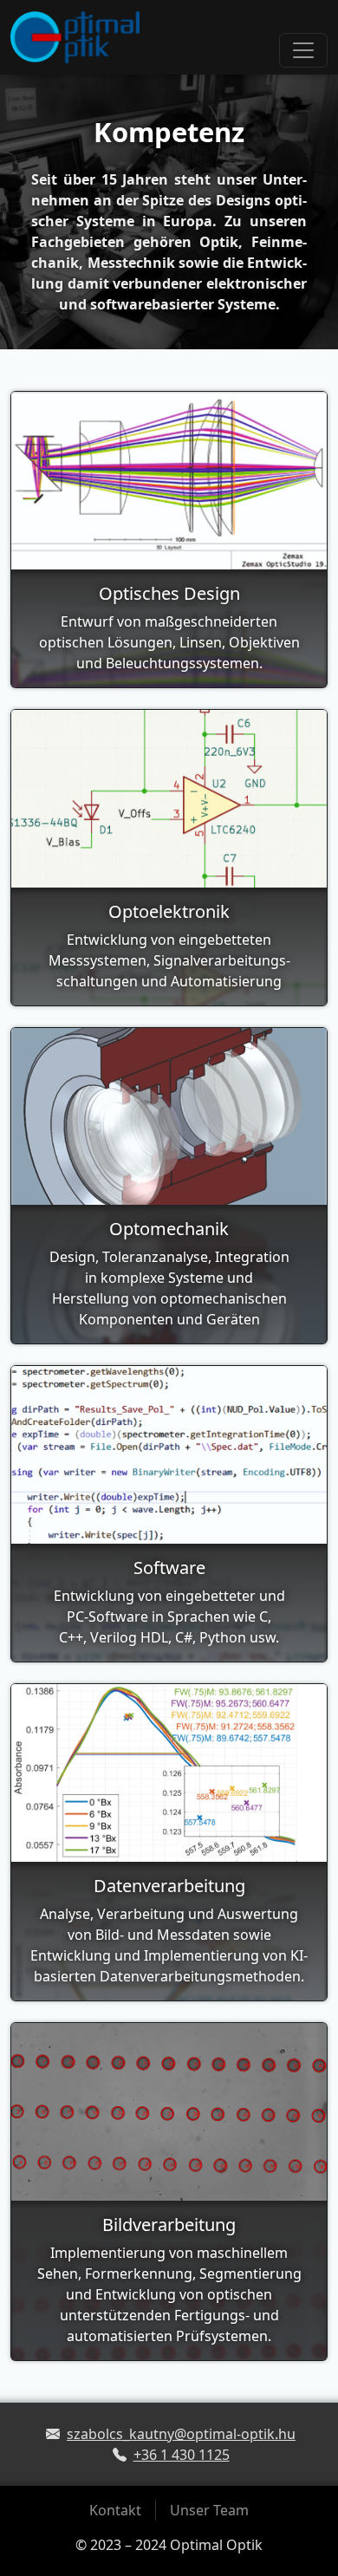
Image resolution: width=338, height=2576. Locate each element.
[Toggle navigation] (303, 50)
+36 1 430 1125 (182, 2455)
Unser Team (209, 2510)
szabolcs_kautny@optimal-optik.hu (181, 2434)
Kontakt (115, 2510)
